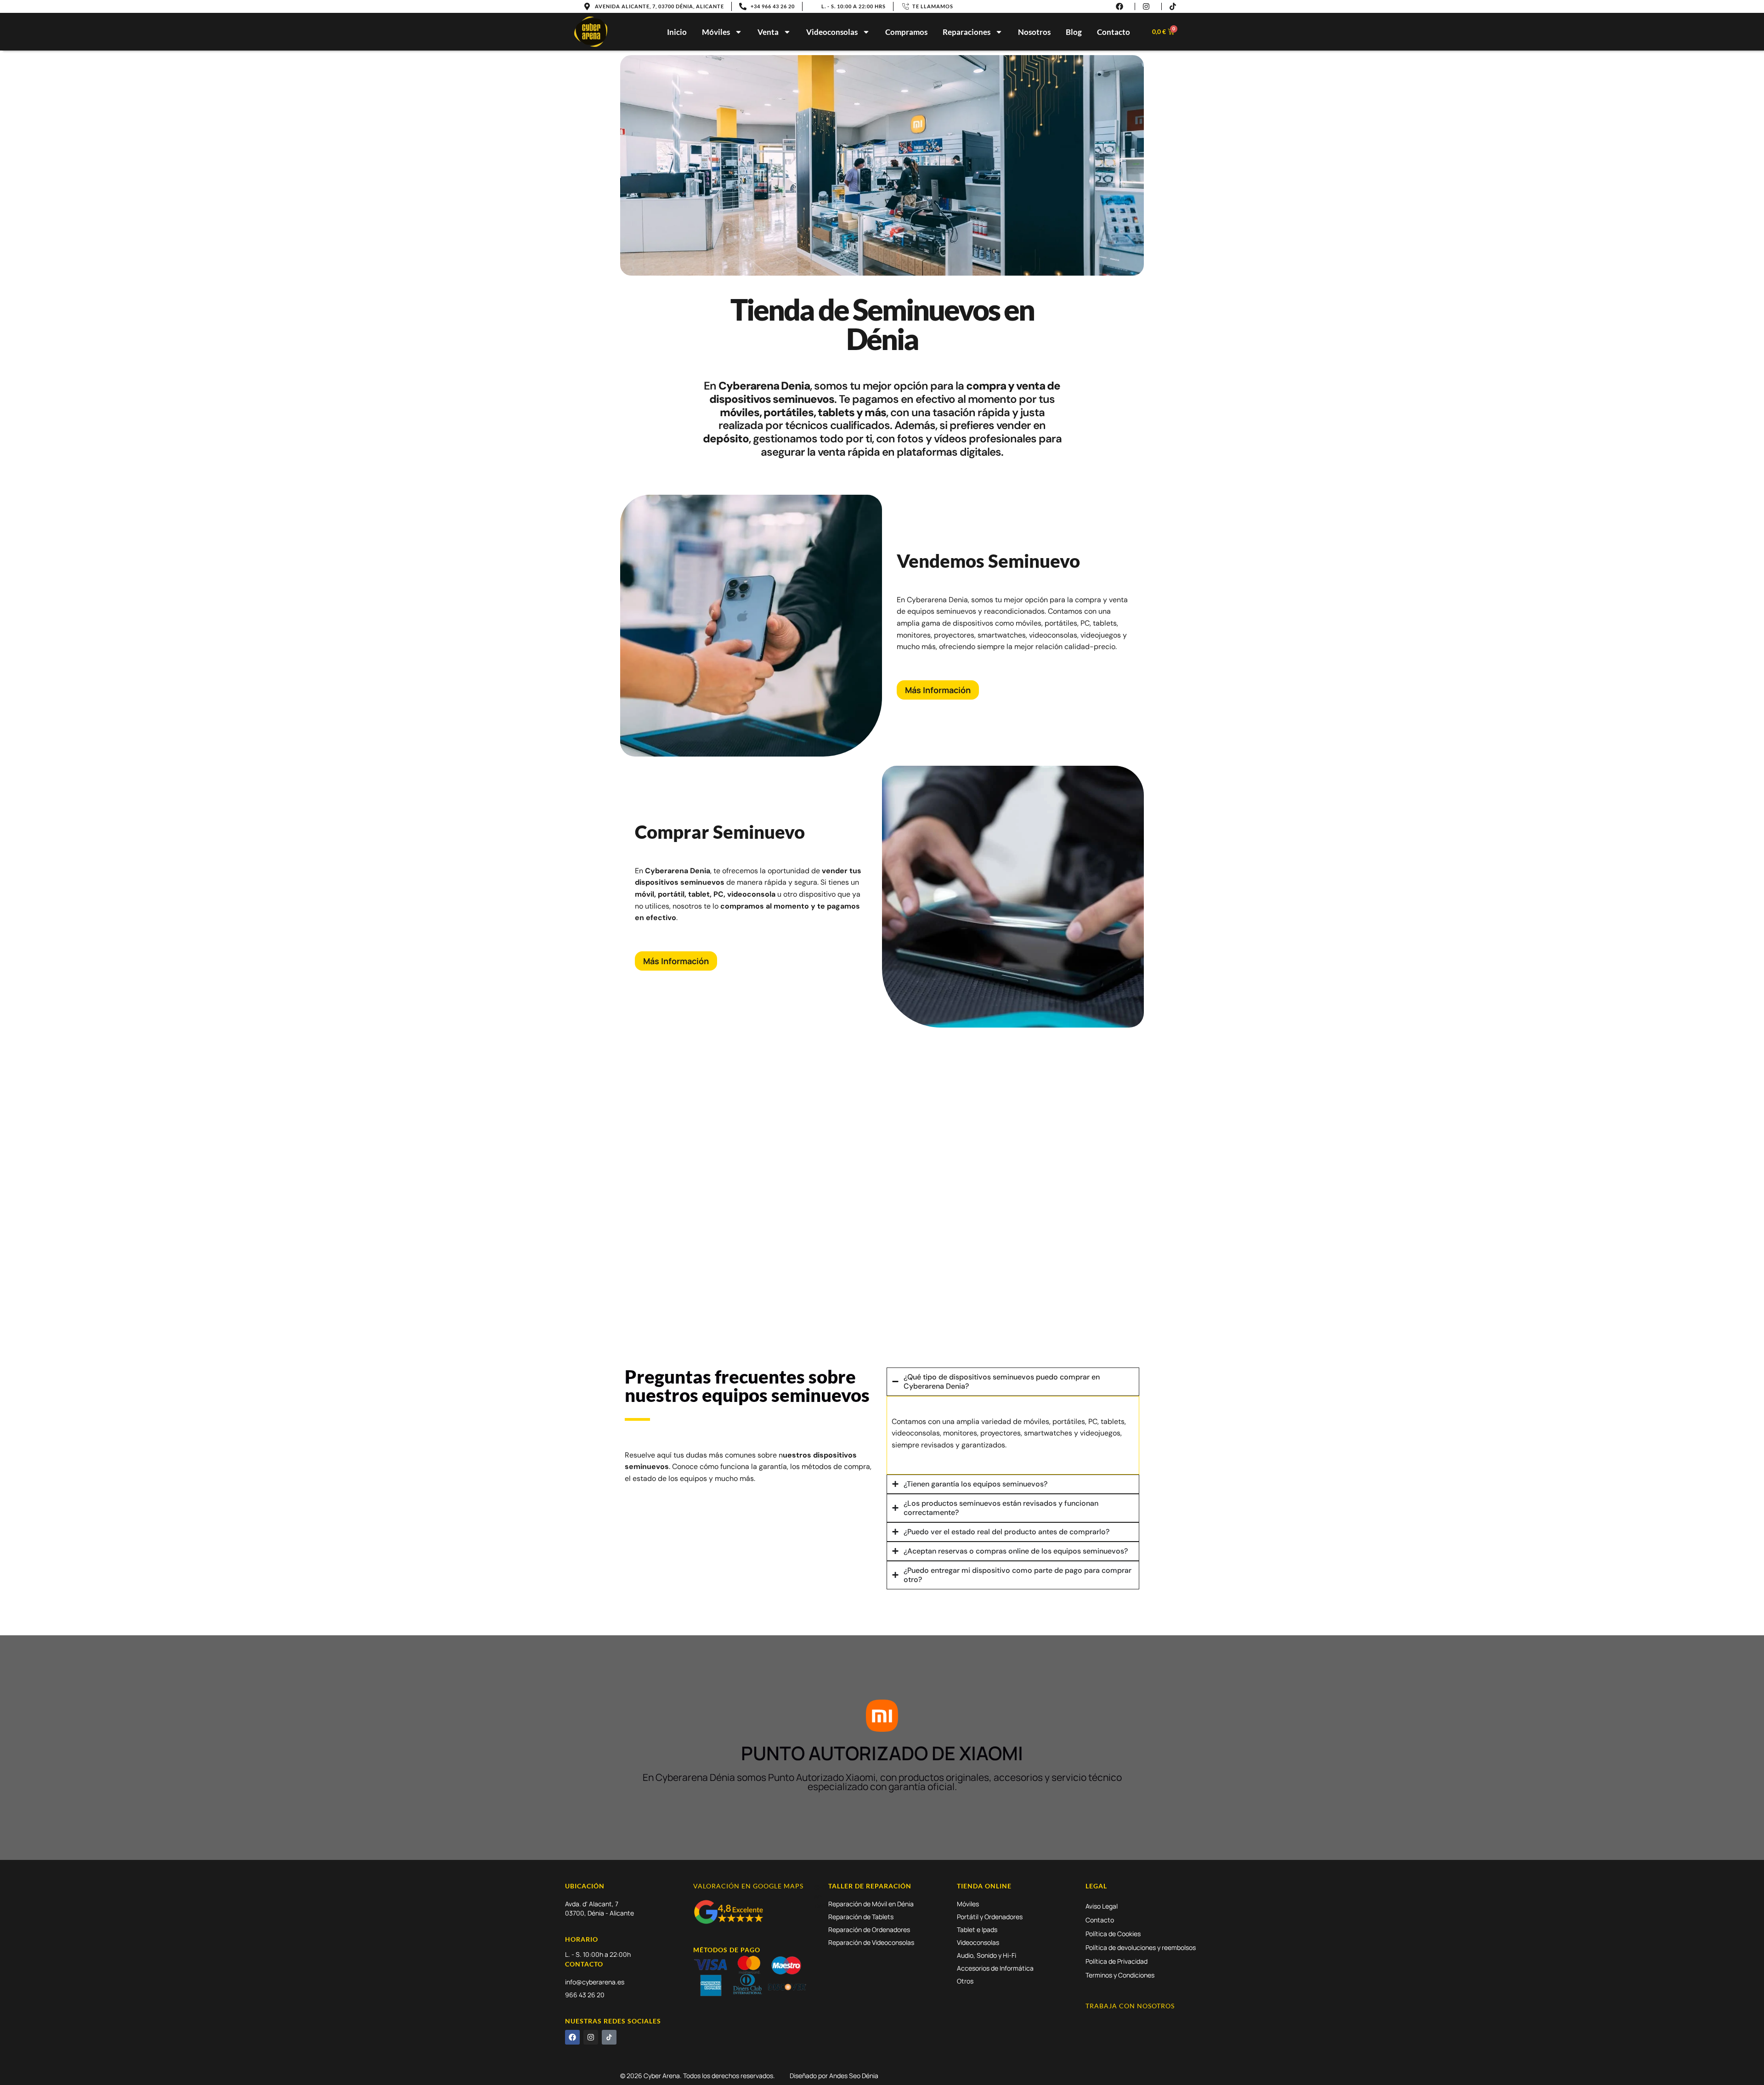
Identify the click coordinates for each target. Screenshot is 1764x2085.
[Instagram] (591, 2037)
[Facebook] (572, 2037)
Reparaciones (967, 32)
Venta (768, 32)
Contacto (1114, 32)
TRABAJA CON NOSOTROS (1130, 2006)
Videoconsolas (832, 32)
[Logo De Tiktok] (609, 2037)
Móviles (716, 32)
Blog (1074, 32)
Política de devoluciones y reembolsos (1141, 1947)
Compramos (906, 32)
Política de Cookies (1113, 1934)
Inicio (677, 32)
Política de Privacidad (1117, 1961)
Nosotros (1034, 32)
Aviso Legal (1102, 1906)
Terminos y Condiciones (1120, 1975)
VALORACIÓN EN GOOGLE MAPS (748, 1886)
